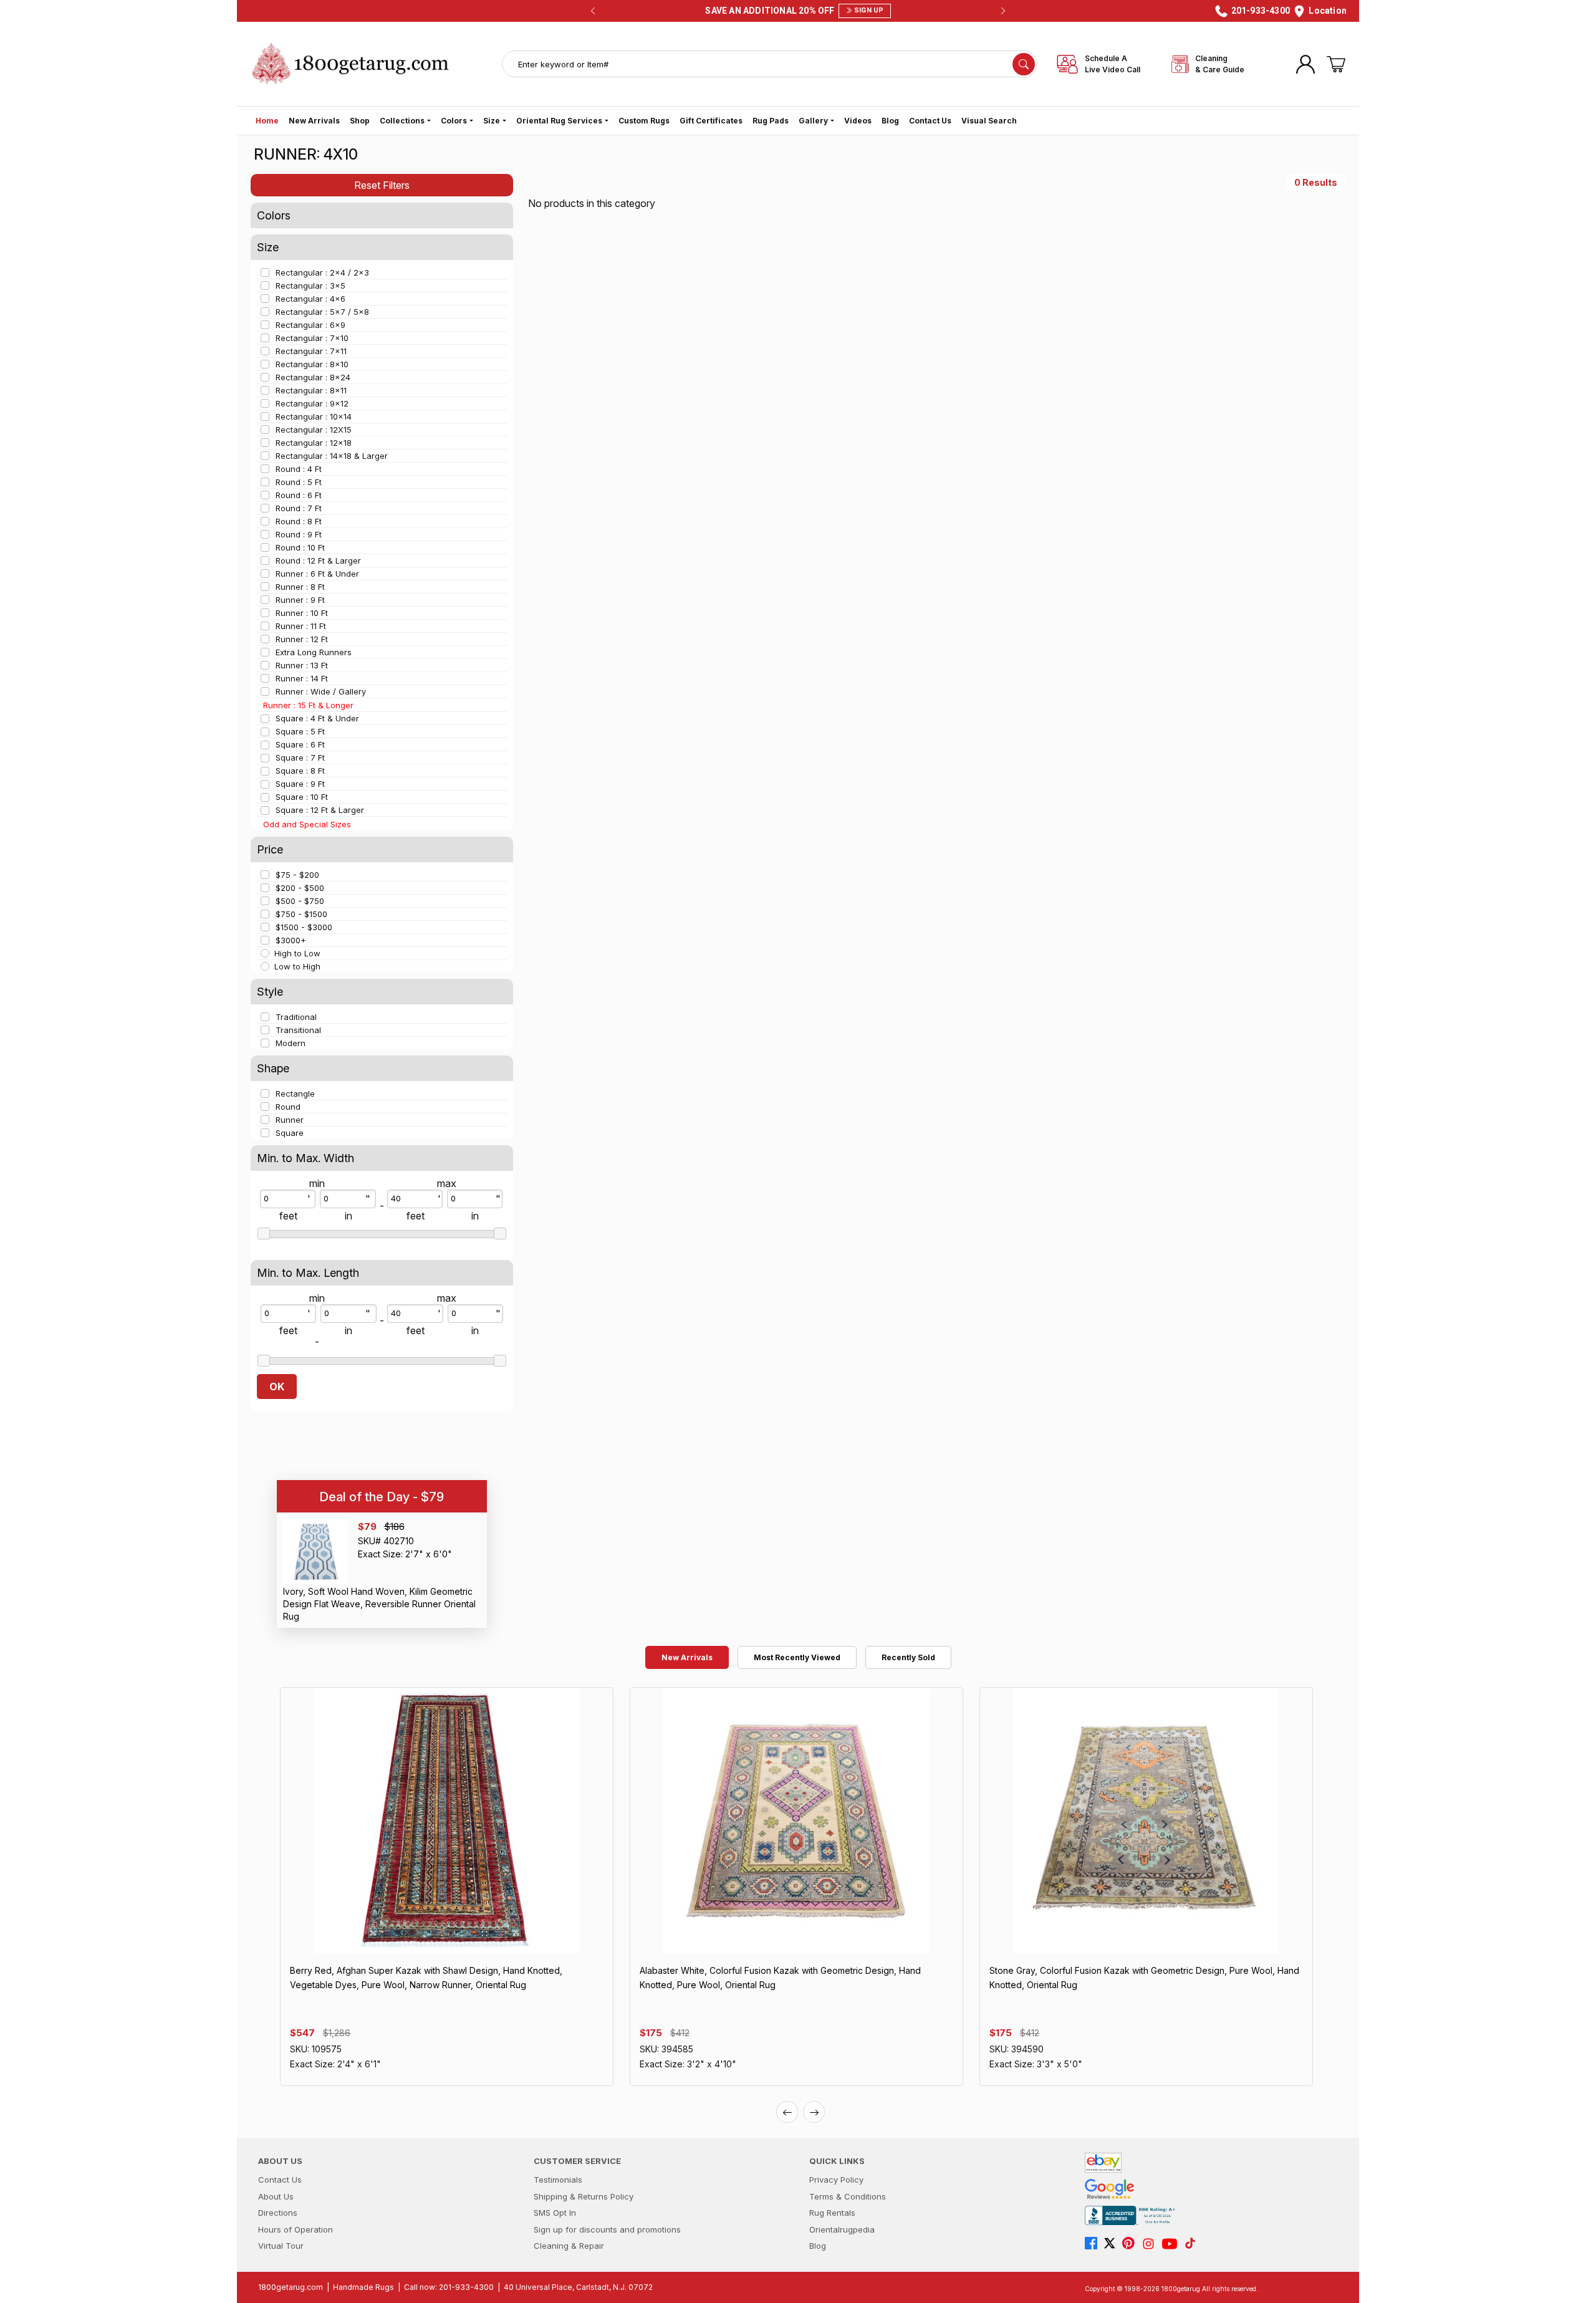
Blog (890, 121)
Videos (858, 121)
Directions (278, 2213)
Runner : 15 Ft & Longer (308, 705)
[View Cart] (1336, 64)
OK (277, 1387)
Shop (360, 121)
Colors (454, 121)
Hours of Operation (296, 2229)
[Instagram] (1151, 2244)
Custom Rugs (644, 121)
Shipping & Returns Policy (584, 2196)
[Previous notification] (593, 11)
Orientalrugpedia (842, 2229)
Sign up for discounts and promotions (607, 2229)
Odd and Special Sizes (307, 824)
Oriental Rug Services (559, 121)
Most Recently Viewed (797, 1657)
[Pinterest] (1132, 2244)
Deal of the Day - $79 (382, 1497)
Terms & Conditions (848, 2196)
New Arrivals (314, 121)
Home (267, 121)
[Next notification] (1003, 11)
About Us (276, 2196)
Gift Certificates (711, 121)
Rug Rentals (832, 2213)
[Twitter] (1113, 2244)
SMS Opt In (555, 2213)
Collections (402, 121)
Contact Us (930, 121)
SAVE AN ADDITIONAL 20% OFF (794, 11)
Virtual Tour (281, 2246)
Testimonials (558, 2180)
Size (492, 121)
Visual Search (989, 121)
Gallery (813, 121)
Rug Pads (771, 121)
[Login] (1305, 64)
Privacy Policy (836, 2180)
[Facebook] (1094, 2244)
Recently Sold (908, 1657)
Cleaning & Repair (569, 2246)
